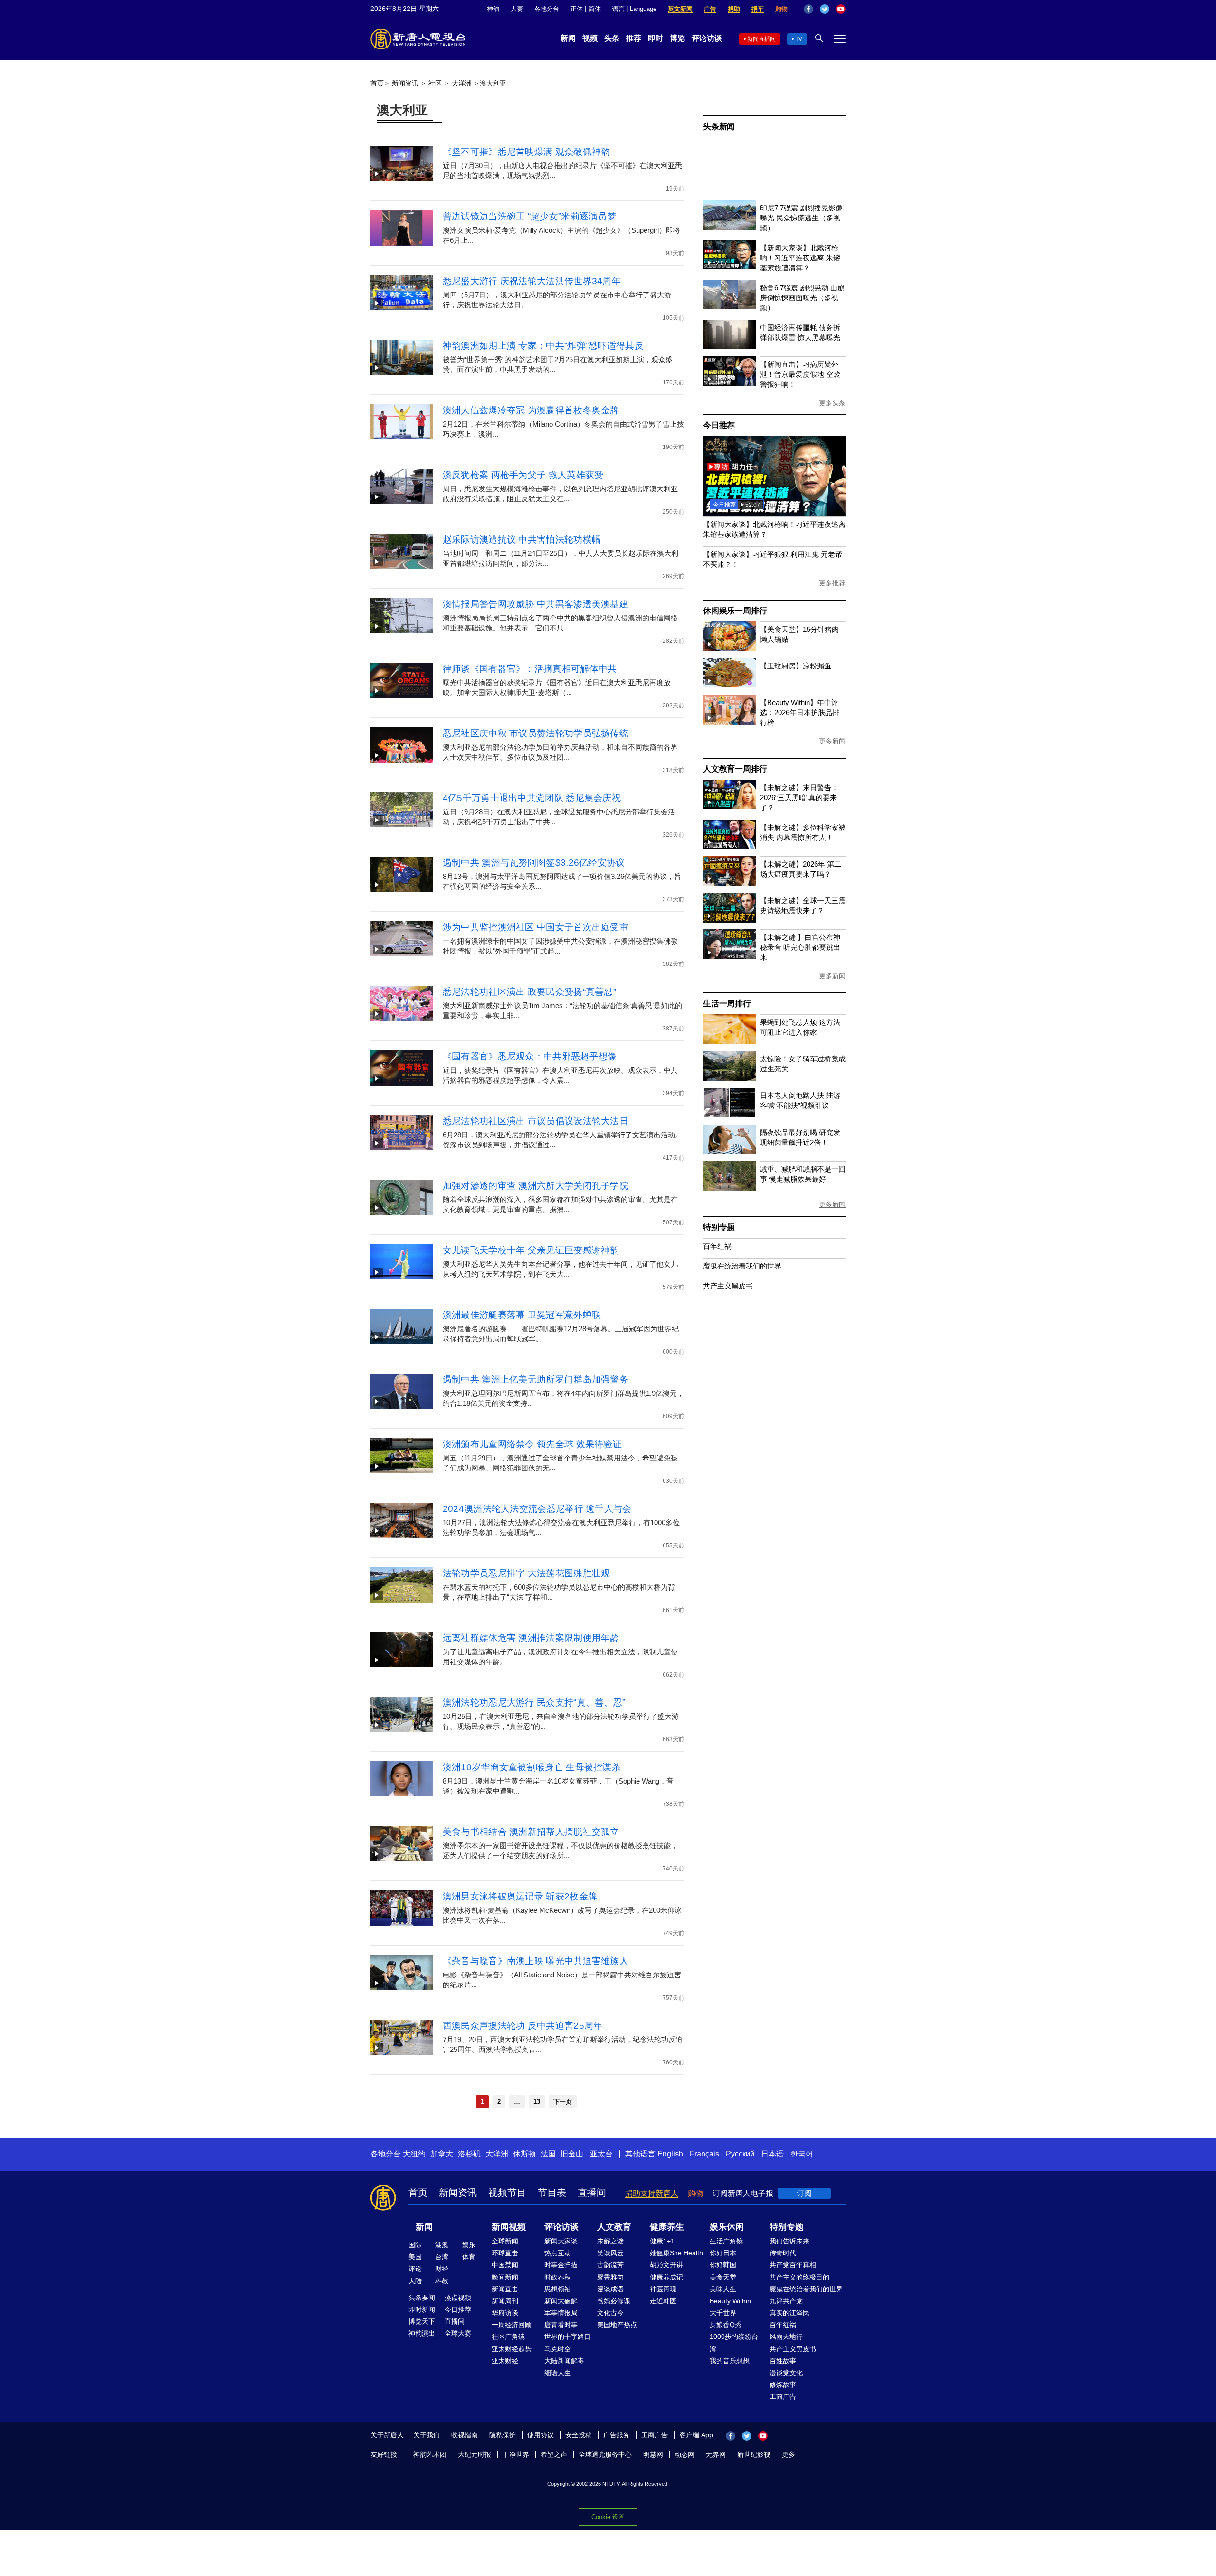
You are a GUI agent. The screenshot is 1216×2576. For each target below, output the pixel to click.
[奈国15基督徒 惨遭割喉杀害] (774, 514)
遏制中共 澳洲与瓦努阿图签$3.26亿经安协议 (534, 863)
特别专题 (719, 1227)
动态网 (684, 2454)
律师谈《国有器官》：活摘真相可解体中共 (530, 669)
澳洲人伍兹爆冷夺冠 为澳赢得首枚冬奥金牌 (531, 410)
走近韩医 (663, 2301)
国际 (415, 2245)
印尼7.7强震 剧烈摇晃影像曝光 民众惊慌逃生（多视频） (801, 218)
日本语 (772, 2154)
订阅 (804, 2193)
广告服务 (617, 2435)
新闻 (568, 38)
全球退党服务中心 (605, 2454)
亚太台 (601, 2154)
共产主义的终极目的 (799, 2277)
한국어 (802, 2154)
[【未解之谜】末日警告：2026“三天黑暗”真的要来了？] (729, 806)
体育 (469, 2257)
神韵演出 (422, 2333)
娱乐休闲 (727, 2227)
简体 (595, 9)
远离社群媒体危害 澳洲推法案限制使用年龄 (531, 1638)
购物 (781, 9)
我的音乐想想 (730, 2361)
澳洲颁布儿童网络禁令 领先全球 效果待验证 (532, 1444)
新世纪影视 (754, 2454)
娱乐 (469, 2245)
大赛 (517, 9)
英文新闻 (680, 9)
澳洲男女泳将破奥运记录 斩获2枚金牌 (520, 1896)
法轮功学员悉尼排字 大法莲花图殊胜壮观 (527, 1573)
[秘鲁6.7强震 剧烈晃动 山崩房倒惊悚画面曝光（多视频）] (729, 307)
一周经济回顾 (512, 2325)
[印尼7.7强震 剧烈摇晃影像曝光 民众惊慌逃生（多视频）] (729, 227)
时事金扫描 (561, 2265)
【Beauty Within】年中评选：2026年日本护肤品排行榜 (800, 712)
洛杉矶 (469, 2154)
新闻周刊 (505, 2301)
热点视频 (458, 2298)
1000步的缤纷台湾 (734, 2342)
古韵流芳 (610, 2265)
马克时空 (558, 2349)
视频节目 (507, 2193)
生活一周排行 (727, 1004)
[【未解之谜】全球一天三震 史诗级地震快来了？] (729, 920)
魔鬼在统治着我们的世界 (742, 1266)
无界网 (716, 2454)
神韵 (493, 9)
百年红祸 (717, 1246)
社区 (435, 83)
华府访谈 (505, 2313)
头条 (612, 38)
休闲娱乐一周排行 (735, 611)
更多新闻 (832, 741)
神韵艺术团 (430, 2454)
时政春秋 (558, 2277)
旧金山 (572, 2154)
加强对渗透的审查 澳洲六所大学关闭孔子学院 (536, 1186)
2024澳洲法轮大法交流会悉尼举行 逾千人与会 (537, 1509)
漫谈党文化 (786, 2373)
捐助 (734, 9)
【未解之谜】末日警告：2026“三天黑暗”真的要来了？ (799, 797)
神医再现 (663, 2289)
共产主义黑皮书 (728, 1286)
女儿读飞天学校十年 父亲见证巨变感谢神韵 (531, 1250)
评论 (415, 2269)
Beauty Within (730, 2301)
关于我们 (427, 2435)
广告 (710, 9)
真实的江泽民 (789, 2313)
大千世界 (723, 2313)
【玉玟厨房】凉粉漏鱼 (796, 666)
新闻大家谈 (561, 2241)
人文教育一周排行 (735, 769)
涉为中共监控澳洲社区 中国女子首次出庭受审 (536, 927)
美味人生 (723, 2289)
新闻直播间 (761, 39)
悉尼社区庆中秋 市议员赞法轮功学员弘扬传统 (536, 733)
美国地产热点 (617, 2325)
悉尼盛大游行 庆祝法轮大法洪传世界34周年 (532, 281)
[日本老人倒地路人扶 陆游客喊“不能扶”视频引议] (729, 1115)
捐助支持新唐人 (652, 2193)
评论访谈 (707, 38)
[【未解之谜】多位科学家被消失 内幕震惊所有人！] (729, 846)
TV (799, 39)
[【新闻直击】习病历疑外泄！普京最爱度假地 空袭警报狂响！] (729, 383)
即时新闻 (422, 2309)
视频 (590, 38)
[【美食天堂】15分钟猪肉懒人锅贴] (729, 648)
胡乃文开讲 (666, 2265)
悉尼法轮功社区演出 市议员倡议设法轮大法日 (536, 1121)
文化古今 (610, 2313)
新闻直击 (505, 2289)
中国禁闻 (505, 2265)
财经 (442, 2269)
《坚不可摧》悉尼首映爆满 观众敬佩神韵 (527, 152)
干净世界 (516, 2454)
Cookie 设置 (608, 2517)
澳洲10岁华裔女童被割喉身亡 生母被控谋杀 (532, 1767)
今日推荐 (719, 425)
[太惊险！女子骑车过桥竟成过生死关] (729, 1078)
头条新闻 (719, 127)
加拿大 (442, 2154)
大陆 (415, 2281)
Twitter (825, 9)
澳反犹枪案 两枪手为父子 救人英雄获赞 (523, 475)
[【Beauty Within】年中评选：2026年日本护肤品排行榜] (729, 722)
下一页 (563, 2102)
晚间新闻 (505, 2277)
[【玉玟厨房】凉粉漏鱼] (729, 685)
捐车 (758, 9)
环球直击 (505, 2253)
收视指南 (465, 2435)
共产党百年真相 (793, 2265)
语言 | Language (634, 9)
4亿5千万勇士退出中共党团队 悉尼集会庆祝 (532, 798)
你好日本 (723, 2253)
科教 (442, 2281)
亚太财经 (505, 2361)
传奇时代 (783, 2253)
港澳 (442, 2245)
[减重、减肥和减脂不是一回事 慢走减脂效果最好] (729, 1188)
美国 (415, 2257)
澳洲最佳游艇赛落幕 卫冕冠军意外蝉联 (522, 1315)
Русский (740, 2154)
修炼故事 (783, 2385)
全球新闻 (505, 2241)
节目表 (552, 2193)
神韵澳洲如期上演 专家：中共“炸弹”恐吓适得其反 (543, 346)
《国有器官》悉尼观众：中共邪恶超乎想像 (530, 1056)
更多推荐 (832, 583)
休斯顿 (524, 2154)
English (670, 2154)
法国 (548, 2154)
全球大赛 (458, 2333)
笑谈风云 (610, 2253)
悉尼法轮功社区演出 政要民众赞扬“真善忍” (529, 992)
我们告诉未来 (789, 2241)
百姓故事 (783, 2361)
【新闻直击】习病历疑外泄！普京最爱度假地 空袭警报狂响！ (800, 374)
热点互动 (558, 2253)
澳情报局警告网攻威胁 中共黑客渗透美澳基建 (536, 604)
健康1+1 (662, 2241)
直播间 (592, 2193)
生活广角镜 (726, 2241)
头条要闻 (422, 2298)
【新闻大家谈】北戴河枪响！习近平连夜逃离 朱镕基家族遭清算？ (800, 258)
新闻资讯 (405, 83)
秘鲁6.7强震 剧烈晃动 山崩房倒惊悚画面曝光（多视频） (802, 298)
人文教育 (614, 2227)
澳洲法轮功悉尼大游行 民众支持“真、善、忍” (534, 1703)
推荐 (634, 38)
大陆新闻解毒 (564, 2361)
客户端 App (696, 2435)
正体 (577, 9)
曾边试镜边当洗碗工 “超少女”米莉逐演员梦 (529, 216)
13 (537, 2102)
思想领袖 (558, 2289)
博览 (677, 38)
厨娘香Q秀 (726, 2325)
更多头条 (832, 403)
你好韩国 (723, 2265)
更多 (788, 2454)
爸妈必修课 (614, 2301)
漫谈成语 (610, 2289)
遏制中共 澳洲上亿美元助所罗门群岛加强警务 (536, 1379)
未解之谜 (610, 2241)
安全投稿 (579, 2435)
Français (704, 2154)
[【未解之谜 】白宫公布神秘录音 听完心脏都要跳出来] (729, 957)
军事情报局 (561, 2313)
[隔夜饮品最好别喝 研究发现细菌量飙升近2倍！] (729, 1151)
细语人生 (558, 2373)
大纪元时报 (475, 2454)
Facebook (808, 9)
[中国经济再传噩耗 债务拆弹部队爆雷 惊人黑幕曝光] (729, 347)
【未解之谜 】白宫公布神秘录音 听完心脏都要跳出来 (800, 947)
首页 (377, 83)
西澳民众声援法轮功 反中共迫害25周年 (523, 2026)
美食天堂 (723, 2277)
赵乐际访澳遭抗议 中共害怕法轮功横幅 (522, 539)
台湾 (442, 2257)
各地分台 (547, 9)
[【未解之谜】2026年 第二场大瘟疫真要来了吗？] (729, 883)
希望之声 (554, 2454)
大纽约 (414, 2154)
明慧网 (653, 2454)
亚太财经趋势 (512, 2349)
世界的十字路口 (568, 2337)
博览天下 (422, 2321)
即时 (655, 38)
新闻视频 (509, 2227)
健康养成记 (666, 2277)
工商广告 (783, 2396)
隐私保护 (503, 2435)
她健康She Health (676, 2253)
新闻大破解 (561, 2301)
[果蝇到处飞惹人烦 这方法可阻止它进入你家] (729, 1041)
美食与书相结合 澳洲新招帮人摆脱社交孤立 (531, 1832)
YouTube (841, 9)
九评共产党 (786, 2301)
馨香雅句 (610, 2277)
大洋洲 (462, 83)
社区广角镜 (508, 2337)
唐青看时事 (561, 2325)
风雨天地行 (786, 2337)
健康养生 (667, 2227)
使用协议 (541, 2435)
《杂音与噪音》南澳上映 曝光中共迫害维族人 (536, 1961)
